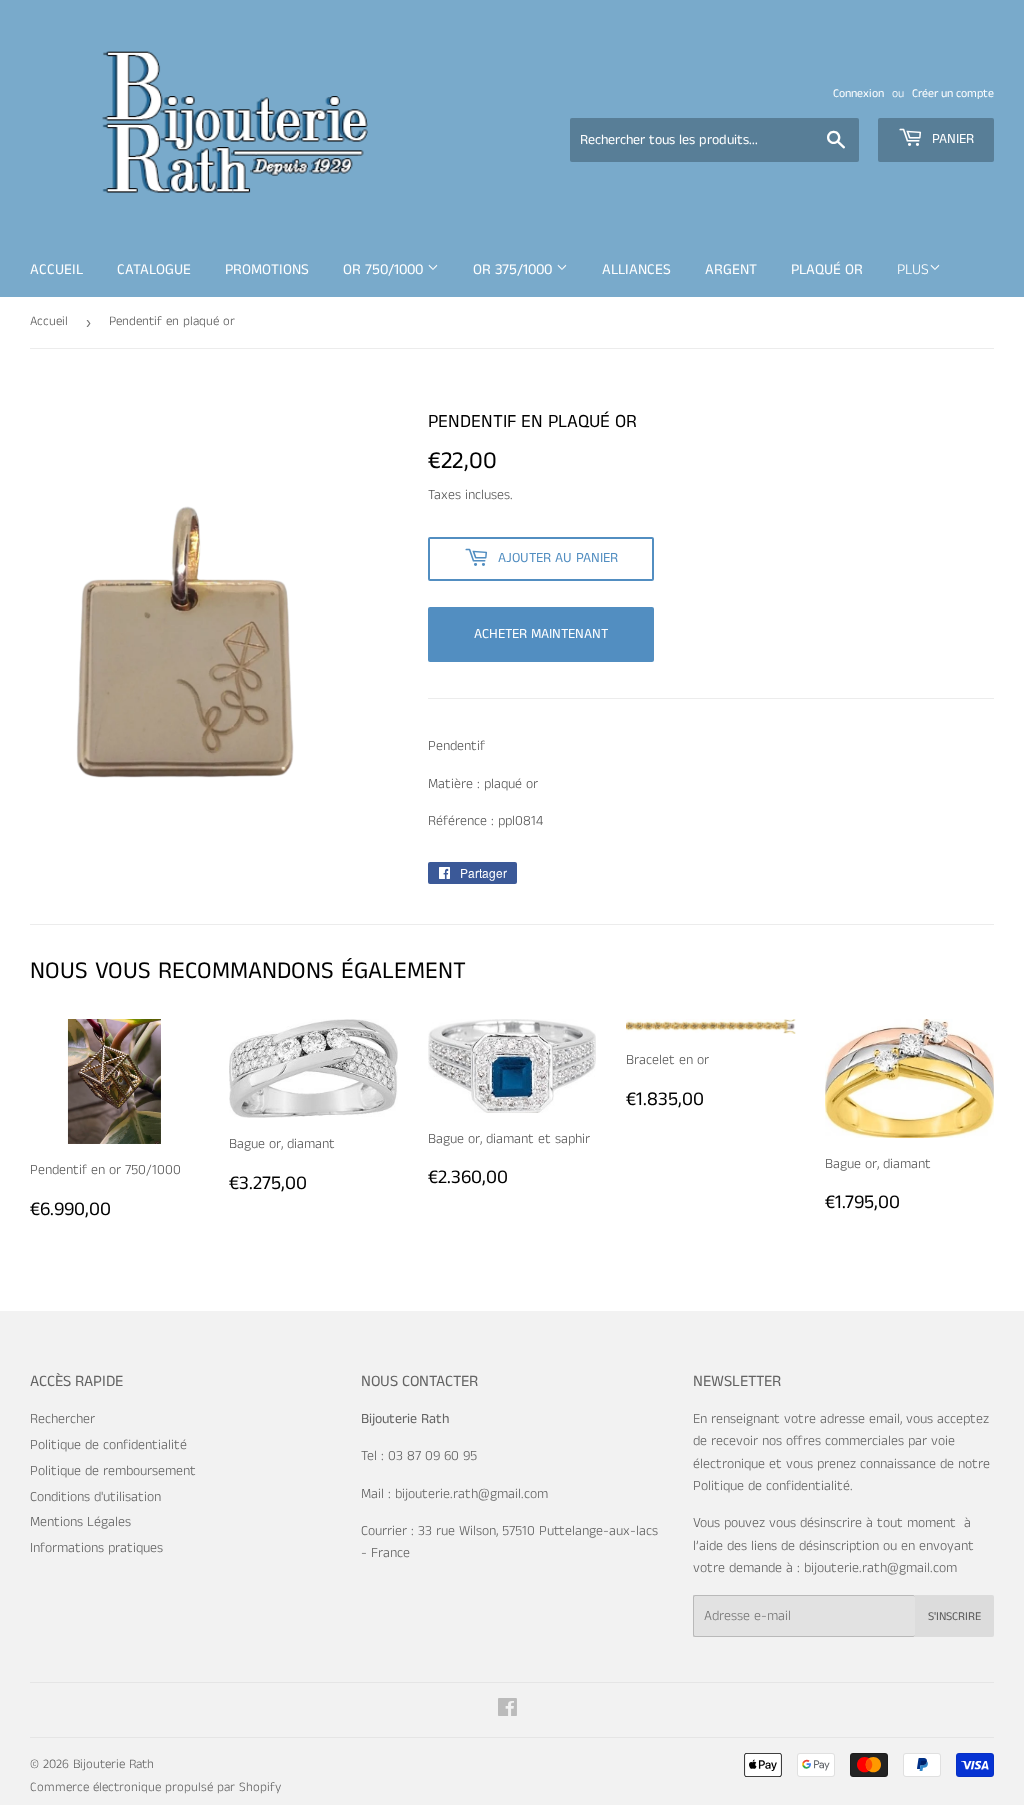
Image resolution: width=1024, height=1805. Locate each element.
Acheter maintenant (541, 634)
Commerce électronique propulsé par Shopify (155, 1787)
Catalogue (154, 269)
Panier (951, 139)
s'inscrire (954, 1616)
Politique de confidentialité (108, 1445)
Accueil (56, 269)
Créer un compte (953, 93)
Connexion (858, 93)
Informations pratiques (96, 1548)
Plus (913, 269)
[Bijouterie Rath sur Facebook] (507, 1711)
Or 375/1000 (514, 269)
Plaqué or (827, 269)
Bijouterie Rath (113, 1764)
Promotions (267, 269)
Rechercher (62, 1419)
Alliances (636, 269)
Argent (731, 269)
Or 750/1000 (385, 269)
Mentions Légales (80, 1522)
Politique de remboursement (113, 1471)
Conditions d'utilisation (95, 1497)
